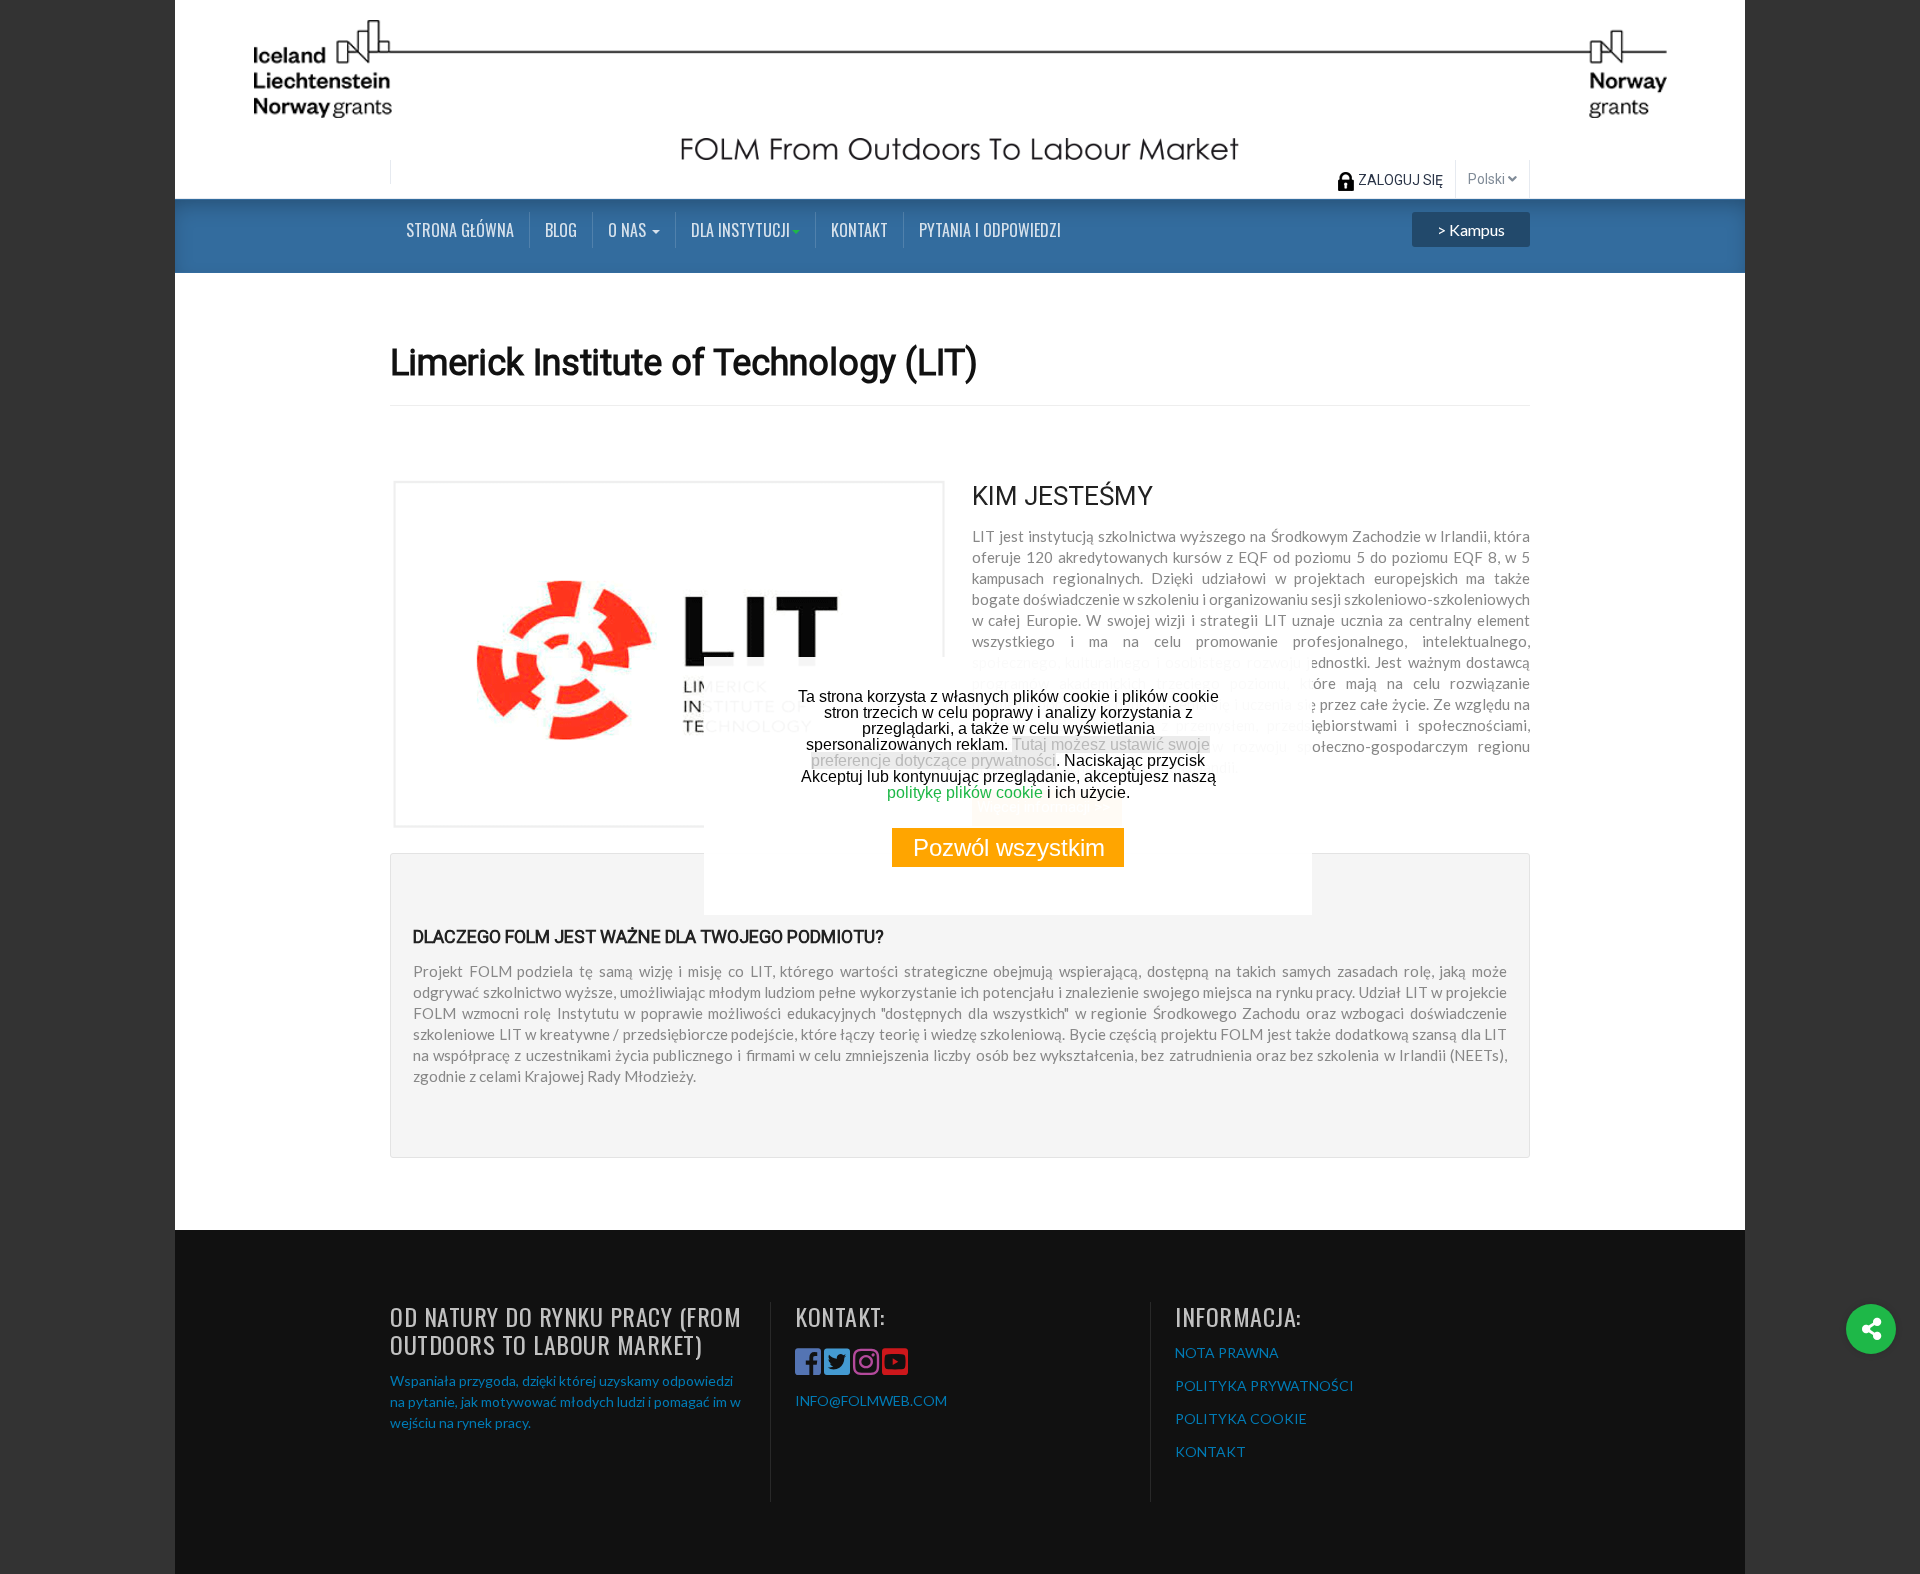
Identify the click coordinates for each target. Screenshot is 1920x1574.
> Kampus (1471, 229)
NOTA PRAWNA (1227, 1352)
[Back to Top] (1871, 1409)
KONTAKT (1210, 1451)
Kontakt (859, 230)
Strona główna (460, 230)
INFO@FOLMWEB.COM (871, 1400)
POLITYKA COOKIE (1241, 1418)
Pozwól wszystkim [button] (1009, 847)
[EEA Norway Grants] (960, 80)
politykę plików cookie (965, 792)
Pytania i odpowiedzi (990, 230)
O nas (629, 230)
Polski (1488, 179)
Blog (561, 230)
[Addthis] (1871, 1329)
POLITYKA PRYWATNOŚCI (1264, 1385)
